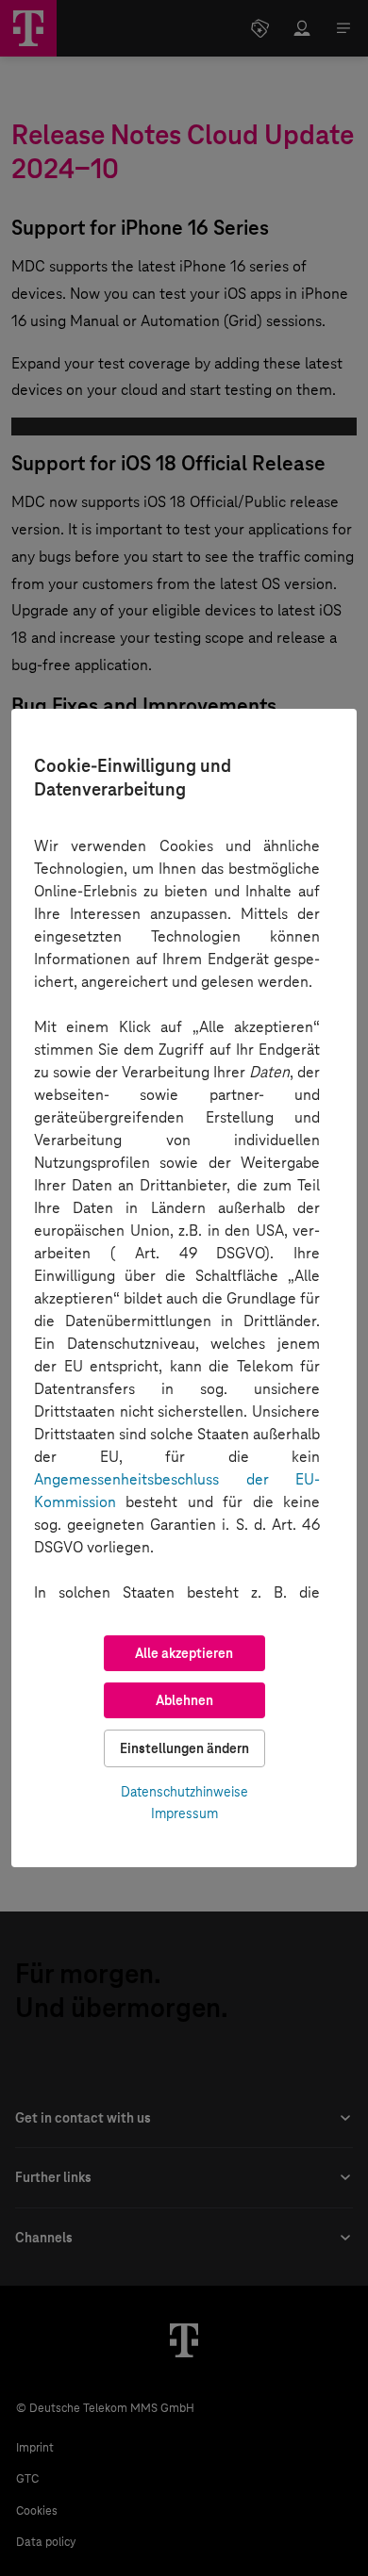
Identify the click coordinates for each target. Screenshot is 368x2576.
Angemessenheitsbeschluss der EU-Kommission (177, 1491)
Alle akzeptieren (184, 1653)
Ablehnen (184, 1700)
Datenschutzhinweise (184, 1792)
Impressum (184, 1813)
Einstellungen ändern (184, 1748)
